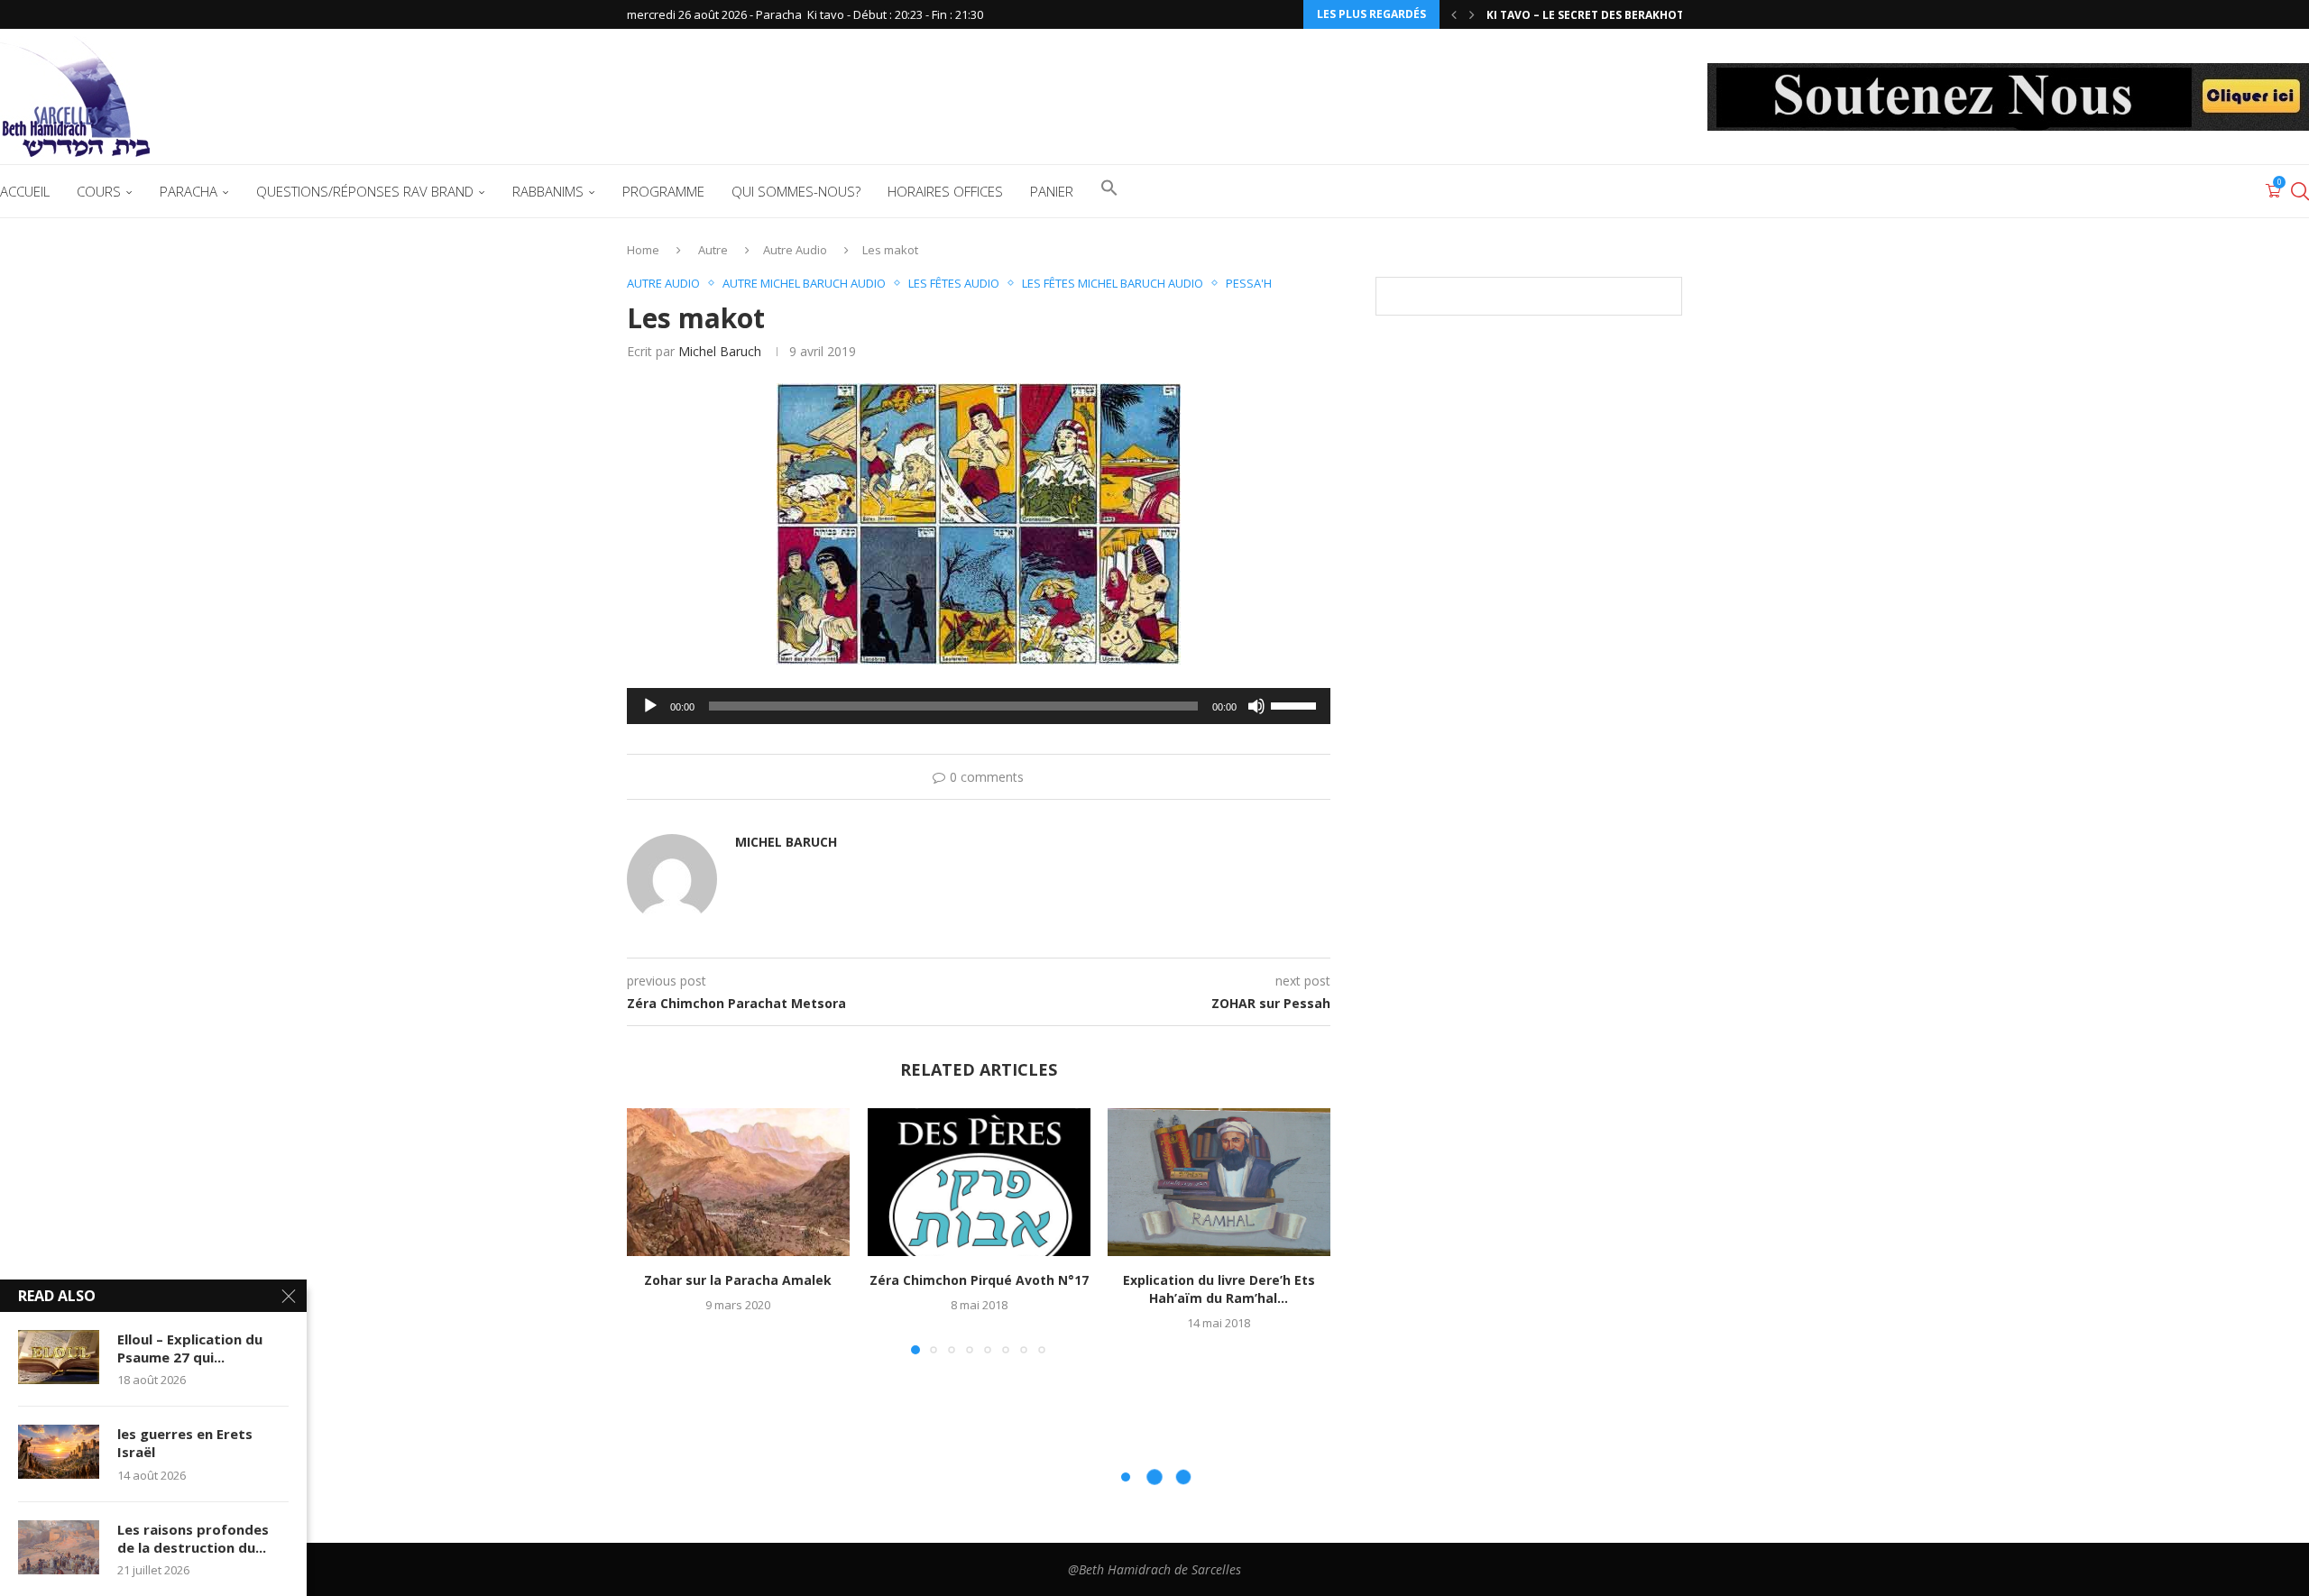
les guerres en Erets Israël (185, 1443)
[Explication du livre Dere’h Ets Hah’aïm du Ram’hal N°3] (1219, 1182)
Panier (1052, 191)
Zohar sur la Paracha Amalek (738, 1280)
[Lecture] (650, 706)
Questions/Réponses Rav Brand (365, 191)
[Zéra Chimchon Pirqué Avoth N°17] (979, 1182)
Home (643, 250)
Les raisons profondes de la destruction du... (193, 1538)
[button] (1454, 14)
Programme (663, 191)
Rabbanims (548, 191)
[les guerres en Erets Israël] (59, 1452)
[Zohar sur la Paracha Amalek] (738, 1182)
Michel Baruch (720, 351)
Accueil (25, 191)
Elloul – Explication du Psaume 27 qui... (190, 1348)
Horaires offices (945, 191)
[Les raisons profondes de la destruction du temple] (59, 1547)
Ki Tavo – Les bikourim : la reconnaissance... (1622, 15)
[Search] (2300, 191)
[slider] (1296, 704)
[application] (979, 706)
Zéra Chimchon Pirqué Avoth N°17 (978, 1280)
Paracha (189, 191)
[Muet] (1256, 706)
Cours (99, 191)
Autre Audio (795, 250)
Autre (713, 250)
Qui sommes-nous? (796, 191)
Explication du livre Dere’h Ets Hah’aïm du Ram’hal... (1219, 1289)
